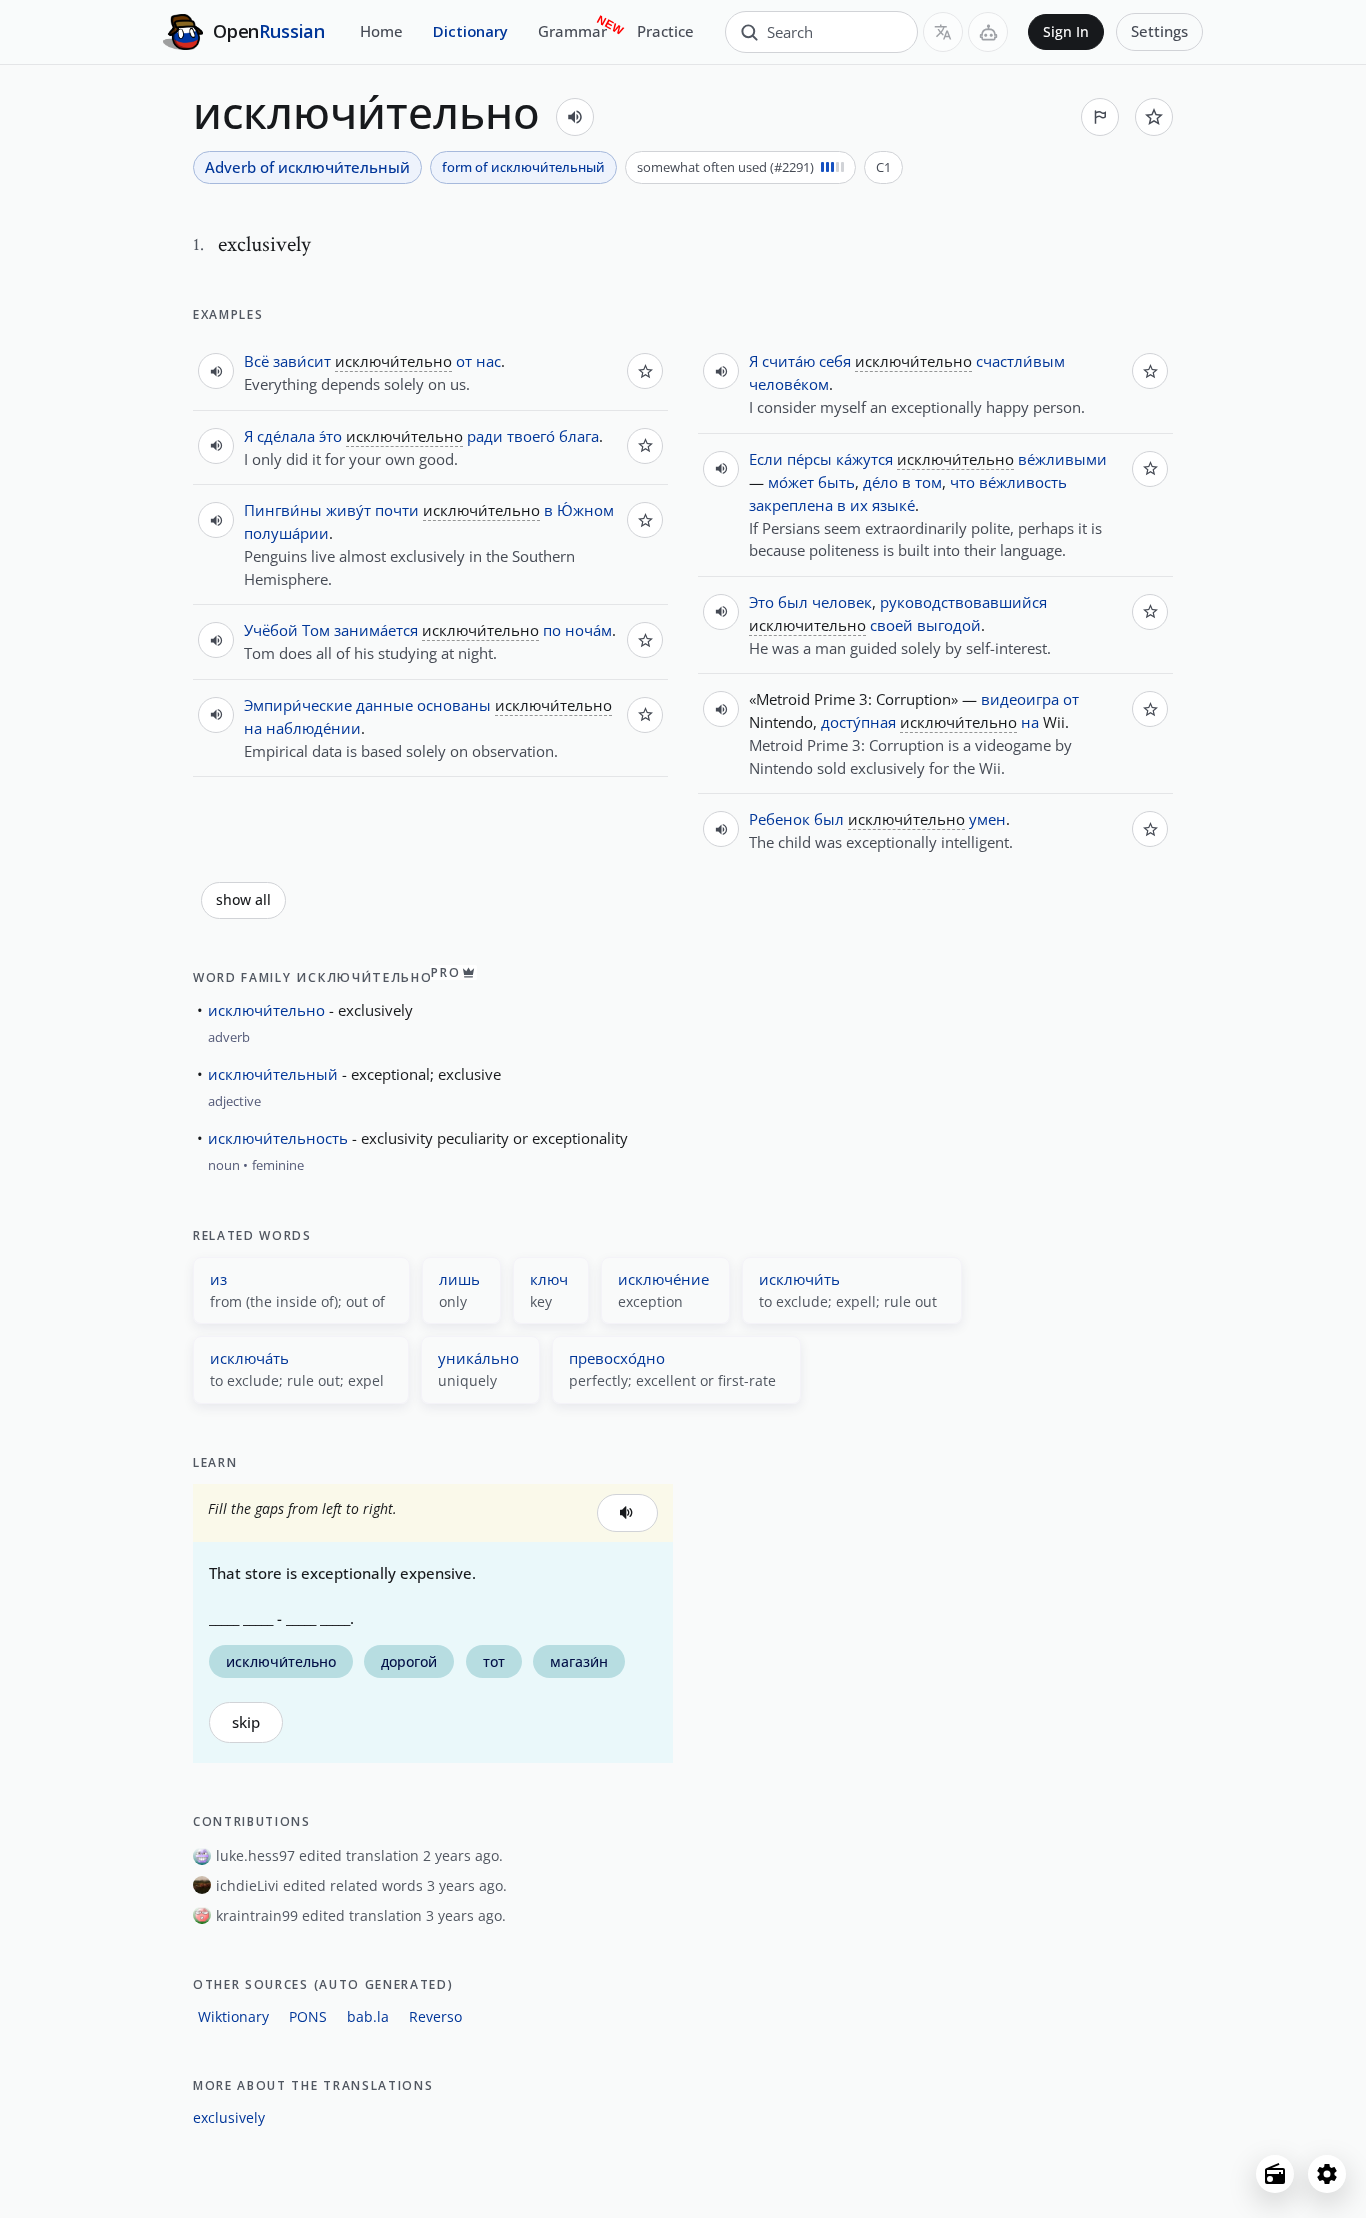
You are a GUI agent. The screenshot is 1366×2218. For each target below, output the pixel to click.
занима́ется (376, 630)
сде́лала (286, 436)
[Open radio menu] (1275, 2174)
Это (761, 602)
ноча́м (588, 630)
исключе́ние (663, 1279)
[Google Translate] (943, 32)
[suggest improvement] (1100, 117)
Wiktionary (233, 2016)
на (253, 728)
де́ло (880, 482)
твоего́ (531, 436)
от (464, 361)
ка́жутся (864, 459)
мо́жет (791, 482)
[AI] (988, 32)
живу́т (348, 510)
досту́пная (858, 722)
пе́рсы (809, 459)
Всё (256, 361)
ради (485, 436)
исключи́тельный (273, 1074)
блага (579, 436)
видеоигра (1020, 699)
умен (987, 819)
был (793, 602)
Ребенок (779, 819)
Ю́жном (585, 510)
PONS (308, 2016)
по (552, 630)
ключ (549, 1279)
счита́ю (788, 361)
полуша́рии (286, 533)
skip (246, 1722)
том (928, 482)
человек (842, 602)
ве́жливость (1023, 482)
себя (835, 361)
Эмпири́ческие (298, 705)
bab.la (368, 2016)
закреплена (791, 505)
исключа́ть (249, 1358)
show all (243, 900)
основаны (454, 705)
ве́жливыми (1062, 459)
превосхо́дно (617, 1358)
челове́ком (789, 384)
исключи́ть (799, 1279)
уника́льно (478, 1358)
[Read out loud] (575, 117)
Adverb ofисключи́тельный (307, 167)
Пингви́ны (283, 510)
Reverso (435, 2016)
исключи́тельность (278, 1138)
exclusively (229, 2117)
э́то (330, 436)
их (859, 505)
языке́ (893, 505)
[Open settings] (1327, 2174)
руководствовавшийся (963, 602)
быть (836, 482)
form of (523, 167)
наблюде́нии (313, 728)
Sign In (1066, 32)
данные (384, 705)
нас (488, 361)
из (218, 1279)
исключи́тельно (266, 1010)
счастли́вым (1020, 361)
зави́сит (302, 361)
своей (891, 625)
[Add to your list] (1154, 117)
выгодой (949, 625)
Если (766, 459)
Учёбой (271, 630)
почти (397, 510)
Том (316, 630)
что (962, 482)
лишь (459, 1279)
